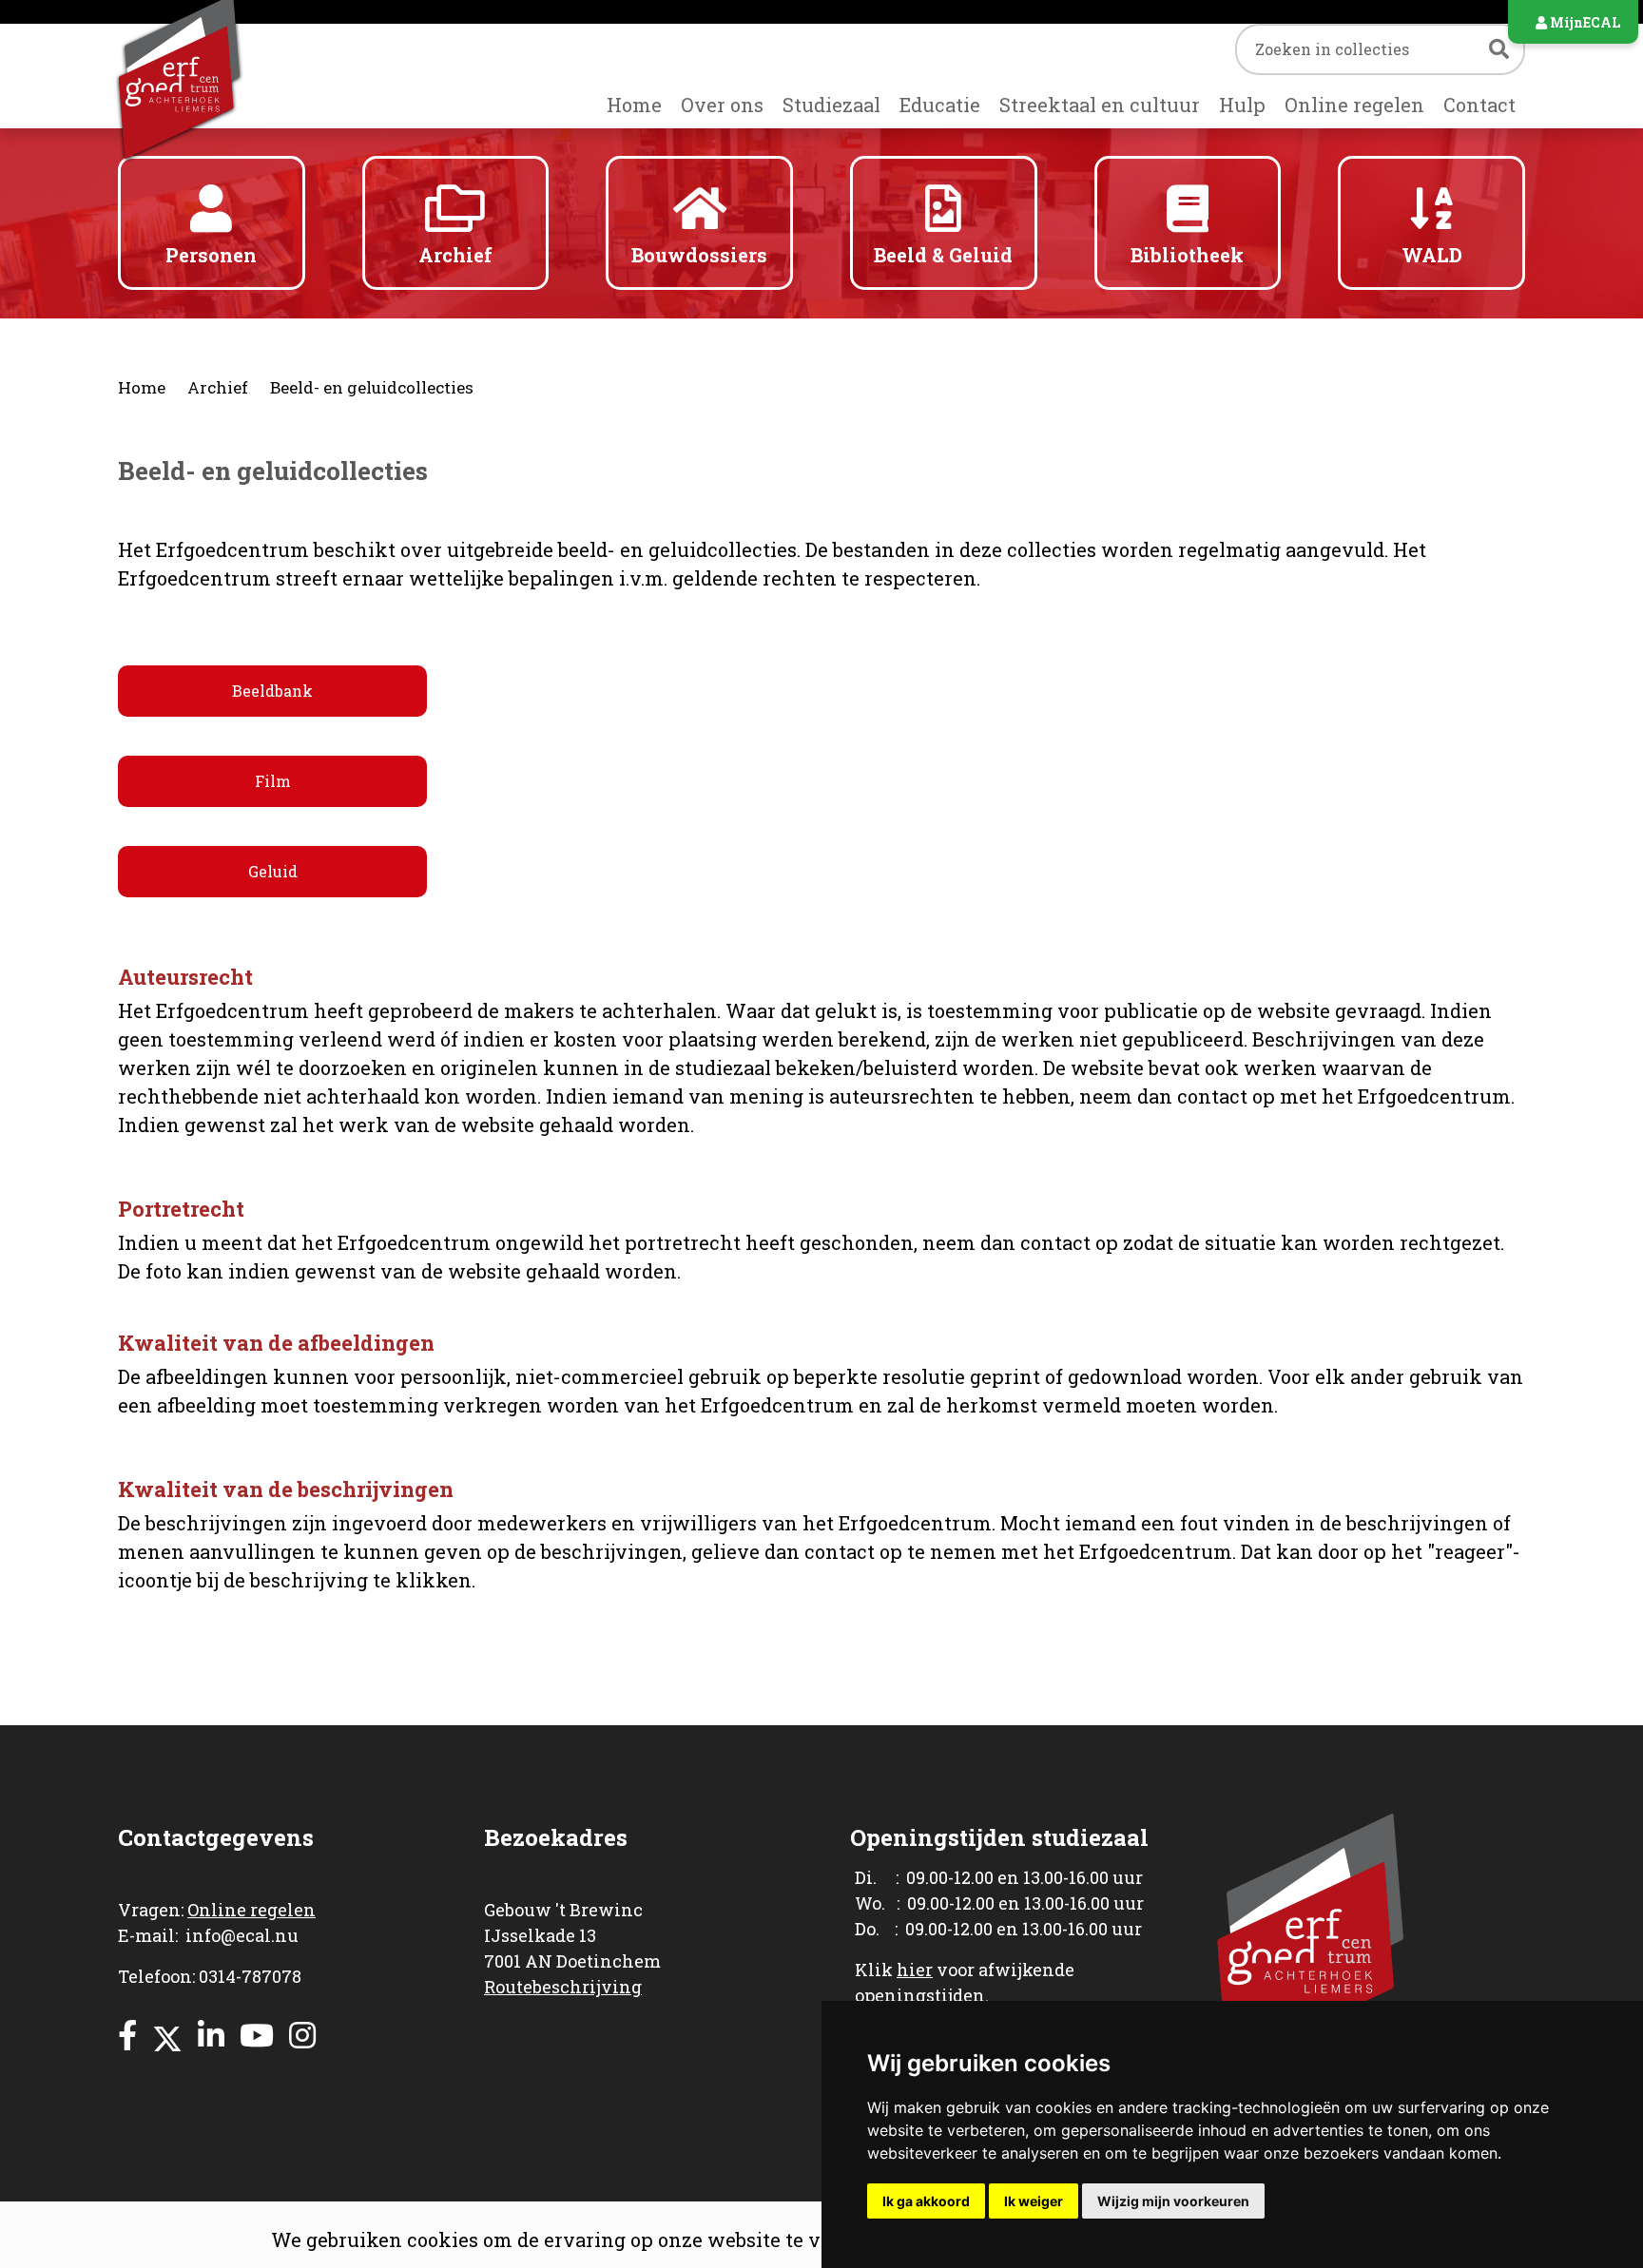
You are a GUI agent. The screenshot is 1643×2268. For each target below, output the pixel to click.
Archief (218, 387)
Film (273, 781)
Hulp (1242, 105)
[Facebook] (127, 2035)
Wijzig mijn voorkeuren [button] (1173, 2201)
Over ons (722, 105)
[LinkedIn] (211, 2035)
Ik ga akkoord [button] (926, 2201)
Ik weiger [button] (1034, 2201)
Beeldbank (272, 691)
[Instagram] (302, 2035)
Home (634, 105)
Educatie (940, 105)
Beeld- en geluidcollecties (372, 387)
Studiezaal (831, 105)
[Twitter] (167, 2035)
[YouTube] (257, 2035)
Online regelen (1354, 105)
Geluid (273, 871)
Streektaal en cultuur (1100, 105)
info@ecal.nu (242, 1935)
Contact (1479, 105)
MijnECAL (1584, 22)
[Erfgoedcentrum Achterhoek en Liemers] (212, 76)
